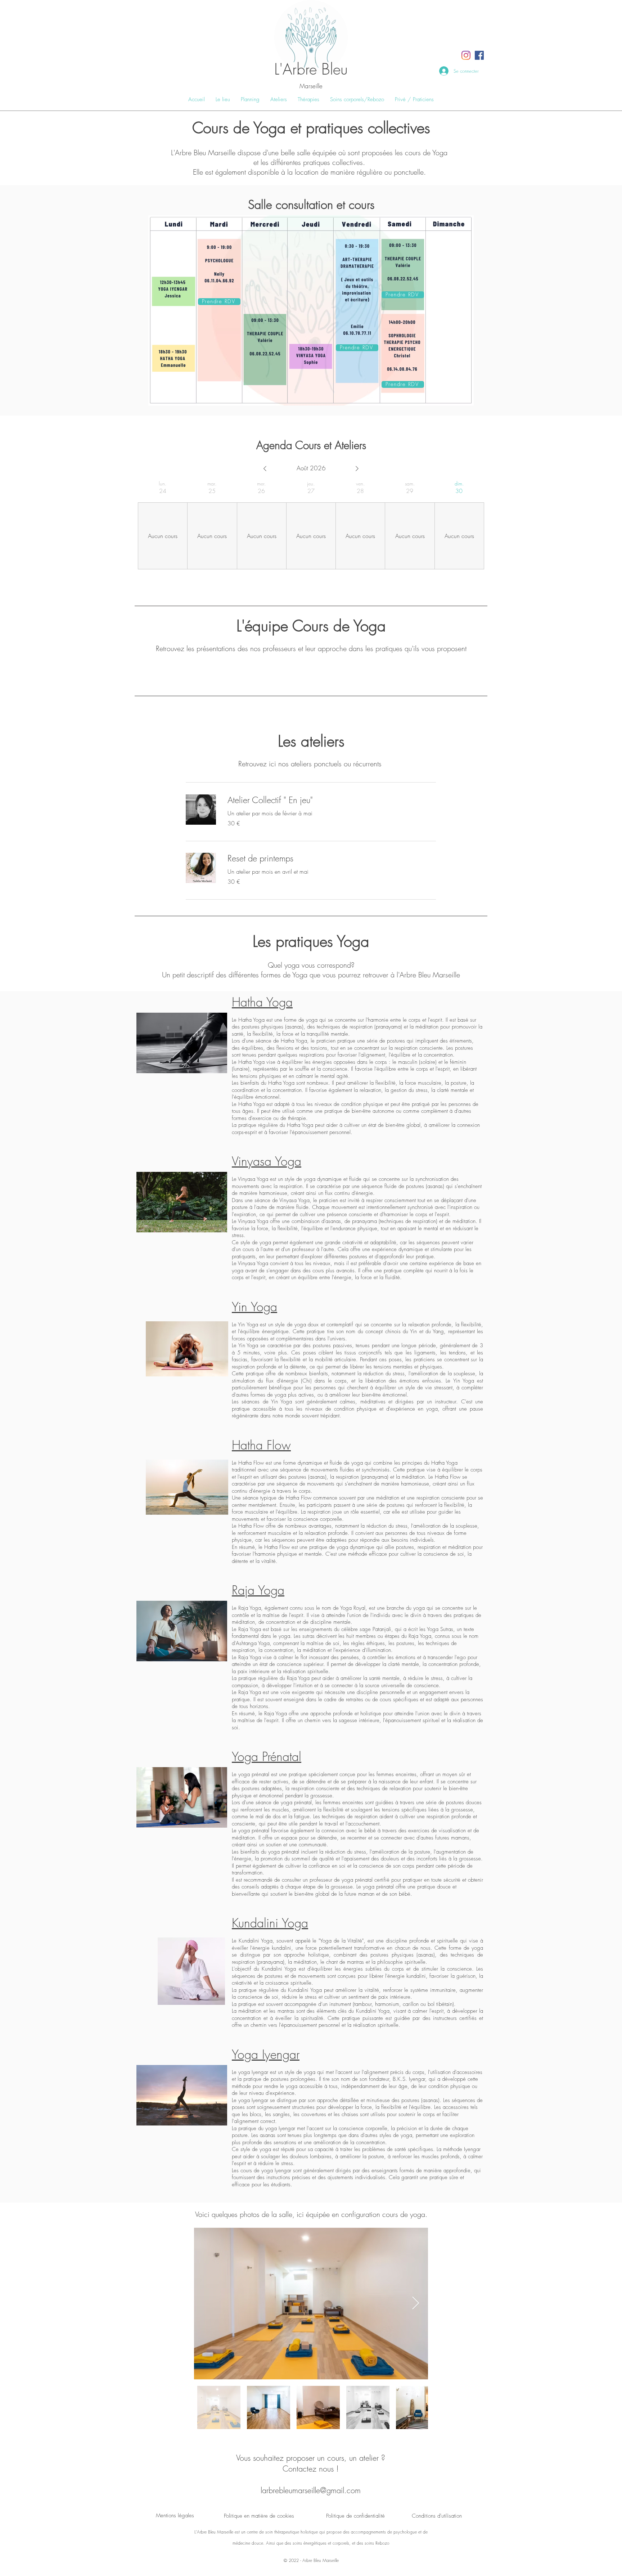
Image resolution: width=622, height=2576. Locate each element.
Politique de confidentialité (355, 2516)
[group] (163, 525)
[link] (332, 800)
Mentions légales (175, 2515)
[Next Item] (416, 2304)
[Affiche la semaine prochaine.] (357, 469)
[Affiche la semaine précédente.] (265, 469)
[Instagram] (466, 55)
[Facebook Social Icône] (479, 55)
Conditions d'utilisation (437, 2516)
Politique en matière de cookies (259, 2516)
